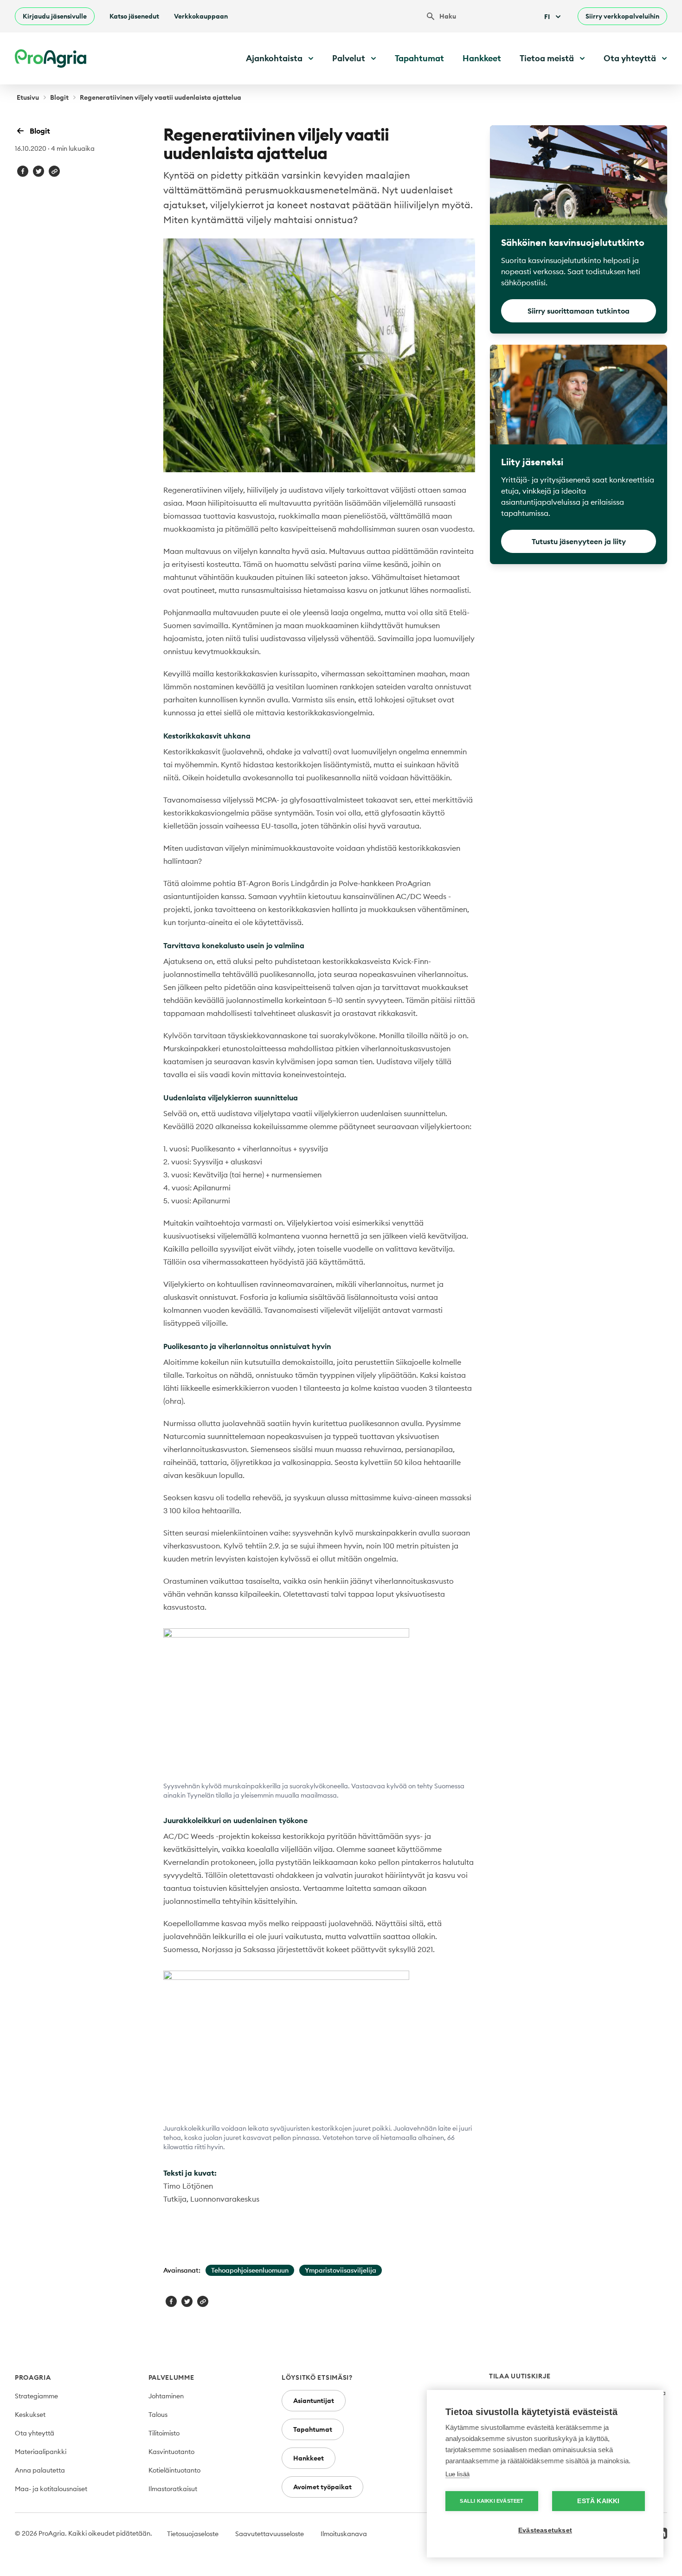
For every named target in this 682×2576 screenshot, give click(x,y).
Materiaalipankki (41, 2452)
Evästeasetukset (545, 2530)
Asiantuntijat (314, 2401)
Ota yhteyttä (35, 2433)
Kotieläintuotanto (174, 2470)
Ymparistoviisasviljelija (341, 2270)
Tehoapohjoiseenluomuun (250, 2270)
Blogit (59, 97)
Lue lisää (457, 2474)
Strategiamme (36, 2396)
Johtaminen (166, 2396)
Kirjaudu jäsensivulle (55, 16)
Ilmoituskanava (344, 2534)
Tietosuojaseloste (193, 2534)
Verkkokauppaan (201, 16)
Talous (158, 2415)
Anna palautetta (40, 2470)
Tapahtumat (419, 58)
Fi (547, 17)
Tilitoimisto (164, 2433)
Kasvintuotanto (171, 2452)
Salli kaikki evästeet (492, 2501)
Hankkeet (482, 58)
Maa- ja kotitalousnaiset (51, 2489)
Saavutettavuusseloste (270, 2534)
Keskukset (30, 2415)
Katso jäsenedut (134, 16)
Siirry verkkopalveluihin (622, 16)
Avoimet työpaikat (322, 2487)
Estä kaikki (598, 2501)
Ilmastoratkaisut (173, 2489)
